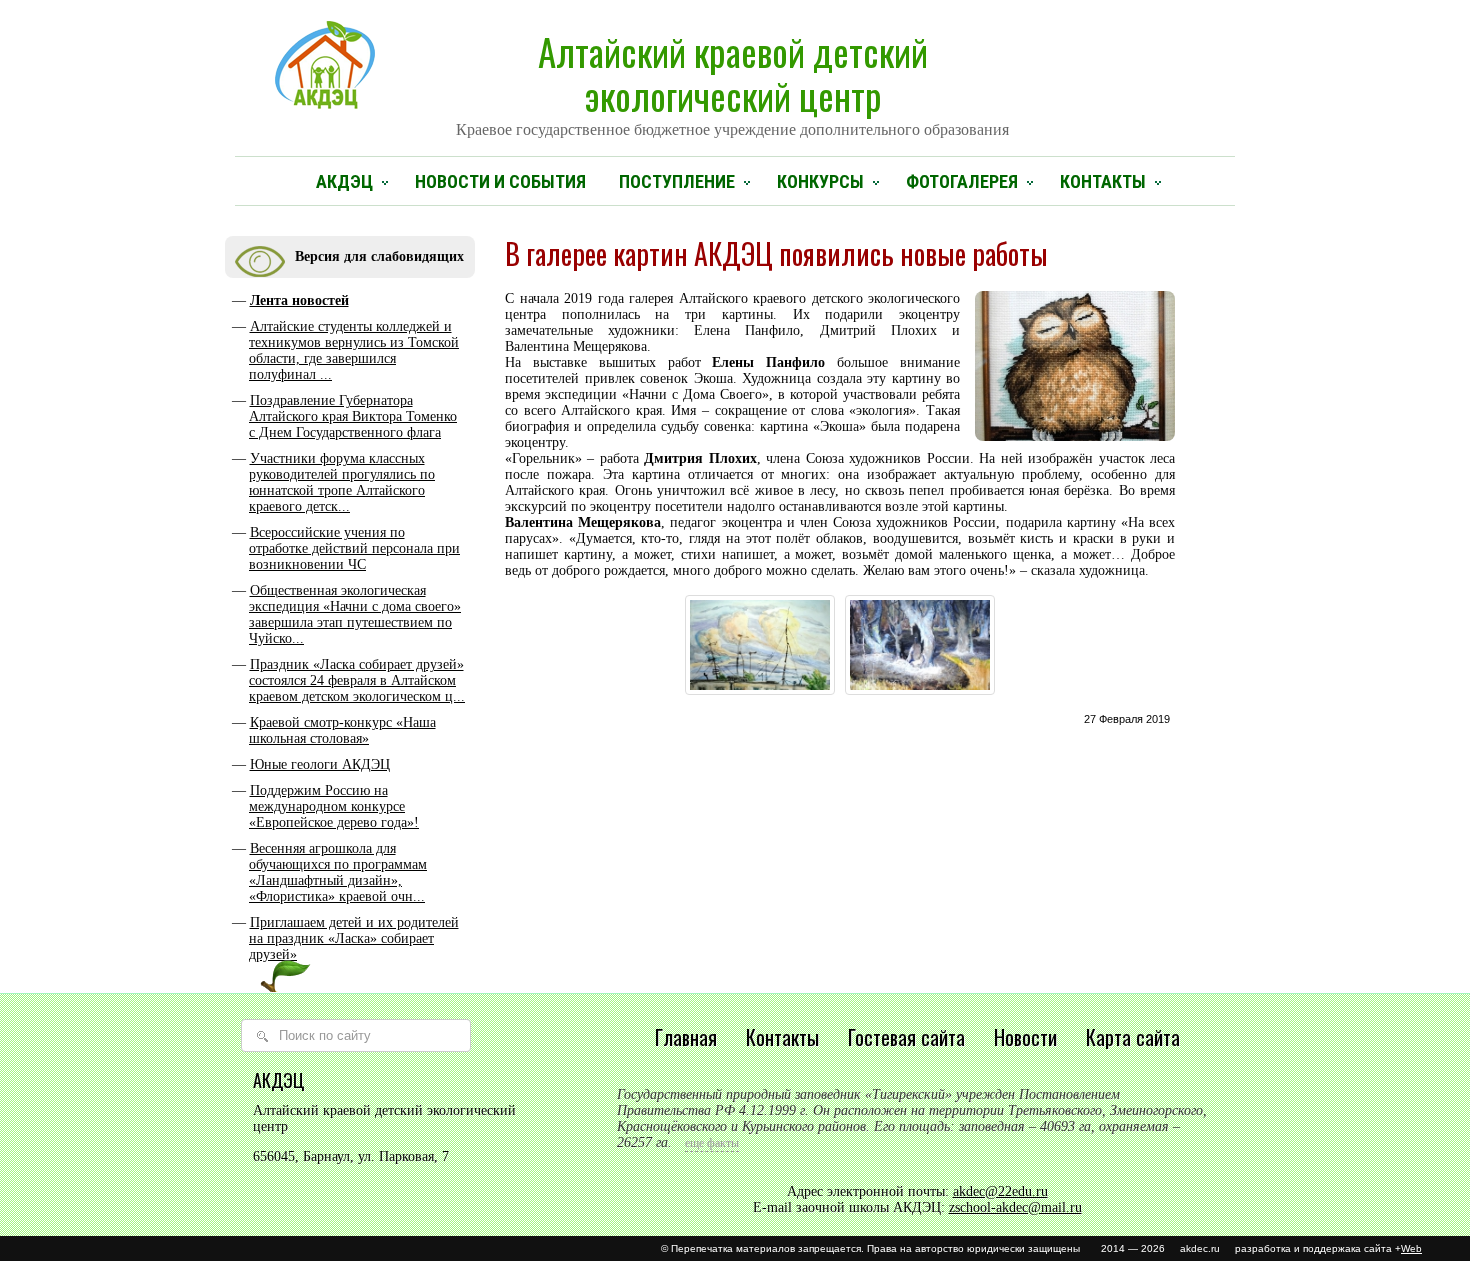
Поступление (677, 181)
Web (1411, 1248)
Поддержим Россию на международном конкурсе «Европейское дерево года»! (334, 806)
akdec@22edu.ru (1000, 1191)
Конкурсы (820, 181)
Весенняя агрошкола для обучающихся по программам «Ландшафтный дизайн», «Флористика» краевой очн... (338, 872)
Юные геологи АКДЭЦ (320, 764)
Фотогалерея (962, 181)
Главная (686, 1037)
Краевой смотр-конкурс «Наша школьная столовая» (342, 730)
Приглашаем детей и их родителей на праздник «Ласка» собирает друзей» (354, 938)
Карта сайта (1133, 1037)
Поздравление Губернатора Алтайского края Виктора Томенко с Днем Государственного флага (353, 416)
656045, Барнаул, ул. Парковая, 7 (351, 1156)
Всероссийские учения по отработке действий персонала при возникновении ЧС (354, 548)
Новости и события (500, 181)
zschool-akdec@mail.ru (1015, 1207)
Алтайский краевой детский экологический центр (732, 81)
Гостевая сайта (906, 1037)
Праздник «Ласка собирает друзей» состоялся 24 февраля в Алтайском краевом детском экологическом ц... (357, 680)
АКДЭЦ (344, 181)
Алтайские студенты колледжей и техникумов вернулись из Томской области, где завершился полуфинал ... (354, 350)
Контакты (1103, 181)
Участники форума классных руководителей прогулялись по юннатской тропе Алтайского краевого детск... (342, 482)
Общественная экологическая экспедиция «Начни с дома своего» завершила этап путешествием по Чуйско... (355, 614)
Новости (1025, 1037)
